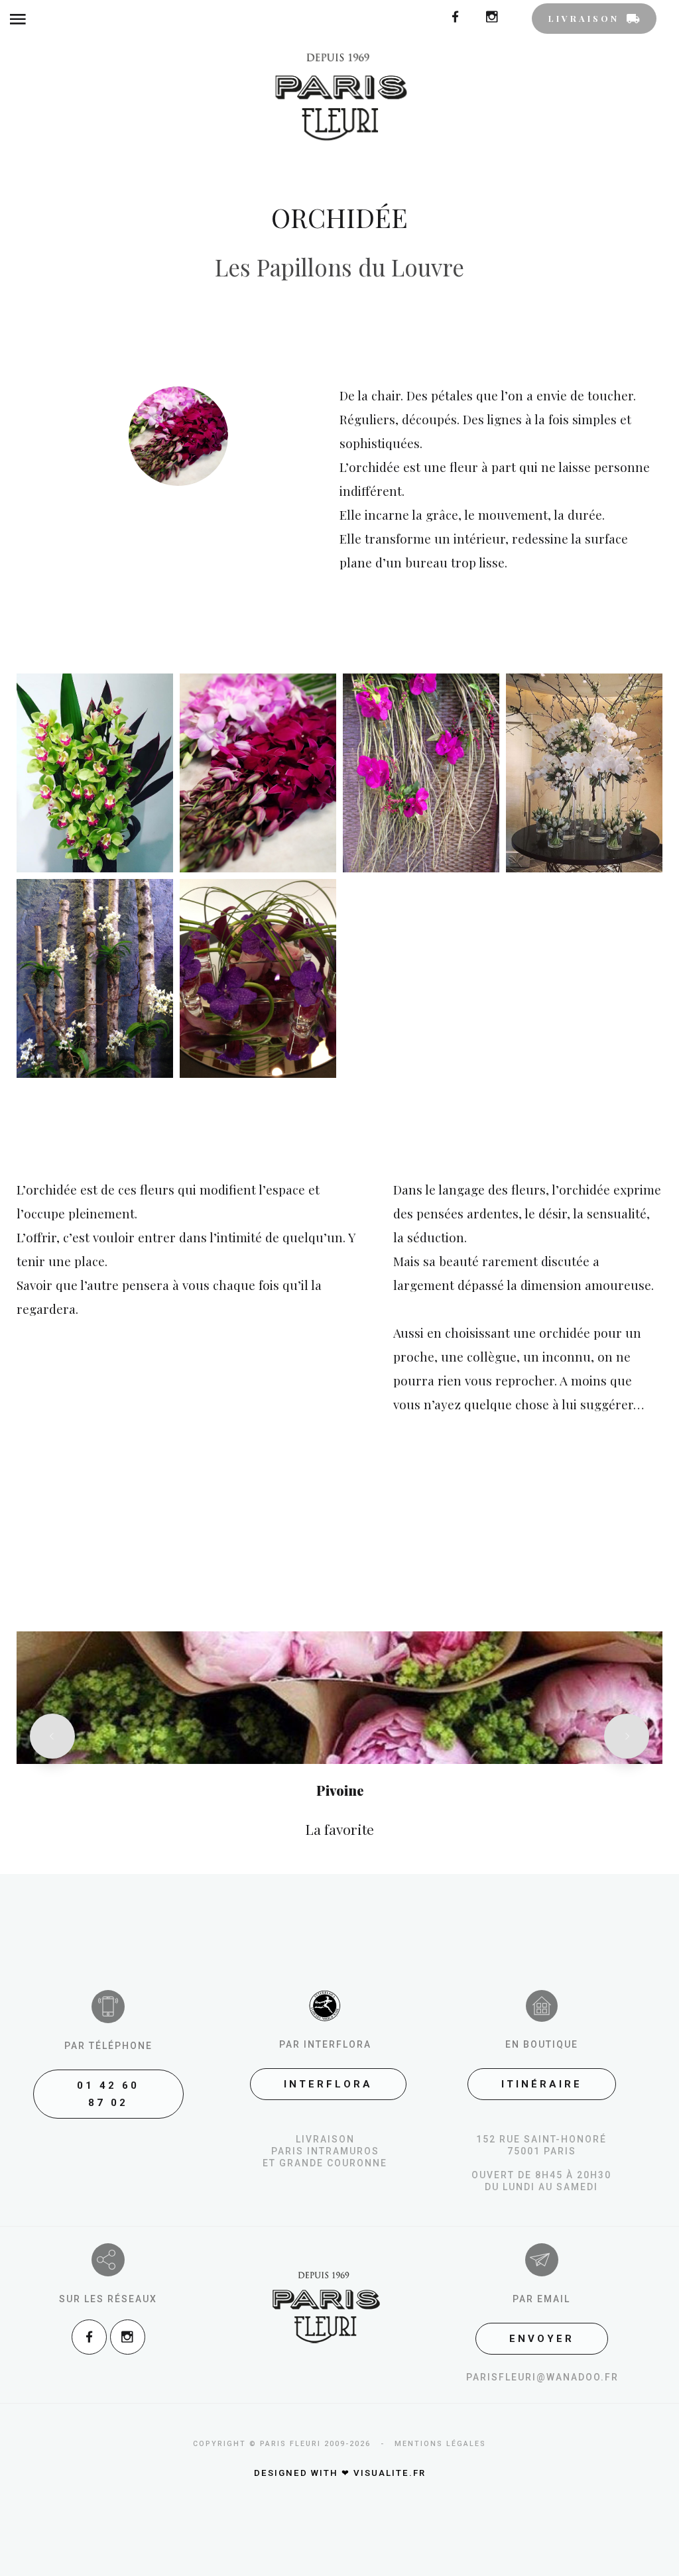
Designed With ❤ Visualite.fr (340, 2473)
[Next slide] (627, 1736)
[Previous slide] (52, 1736)
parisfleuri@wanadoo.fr (542, 2377)
